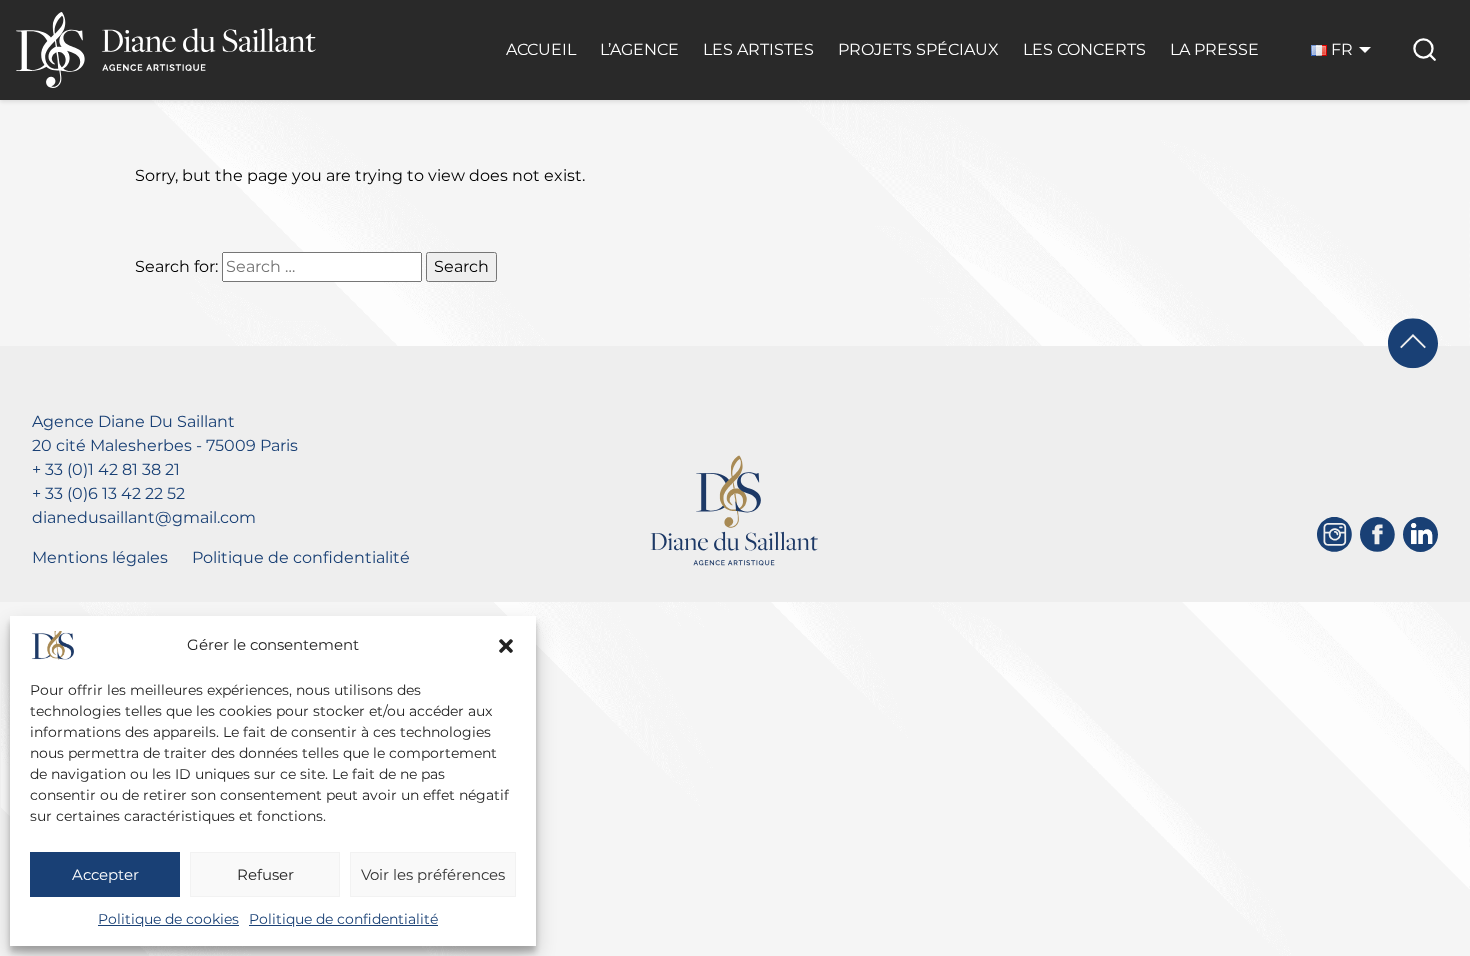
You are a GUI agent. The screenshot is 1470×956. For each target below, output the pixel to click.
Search (461, 266)
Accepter (105, 874)
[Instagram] (1334, 534)
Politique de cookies (168, 919)
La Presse (1214, 49)
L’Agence (639, 49)
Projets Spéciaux (918, 49)
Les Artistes (758, 49)
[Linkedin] (1420, 534)
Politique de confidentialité (343, 919)
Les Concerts (1084, 49)
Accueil (541, 49)
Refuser (265, 874)
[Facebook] (1377, 534)
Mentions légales (100, 557)
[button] (506, 646)
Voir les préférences (433, 874)
